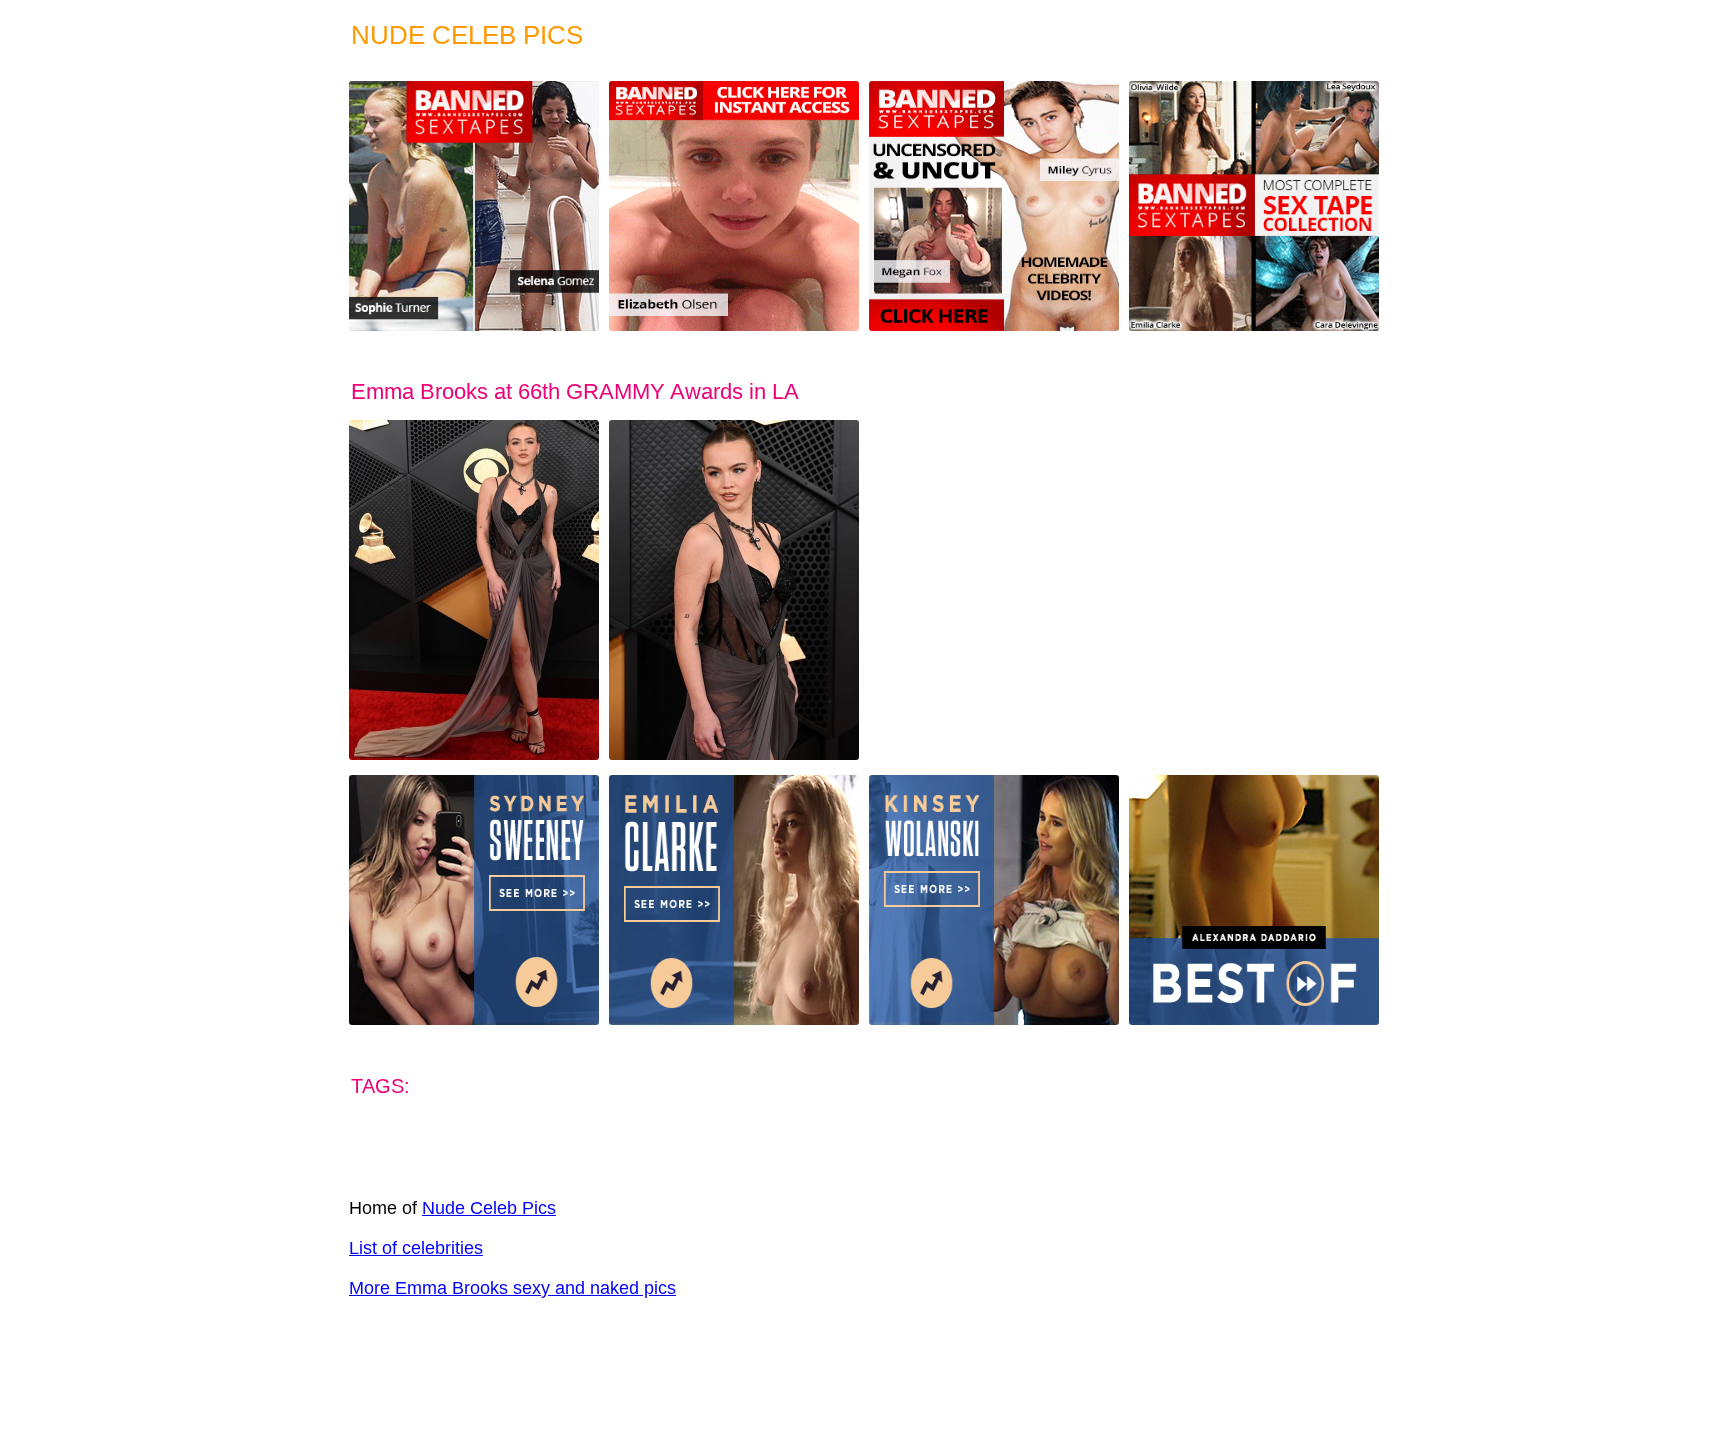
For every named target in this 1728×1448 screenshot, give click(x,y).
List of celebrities (416, 1248)
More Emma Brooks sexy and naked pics (512, 1288)
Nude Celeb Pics (489, 1208)
